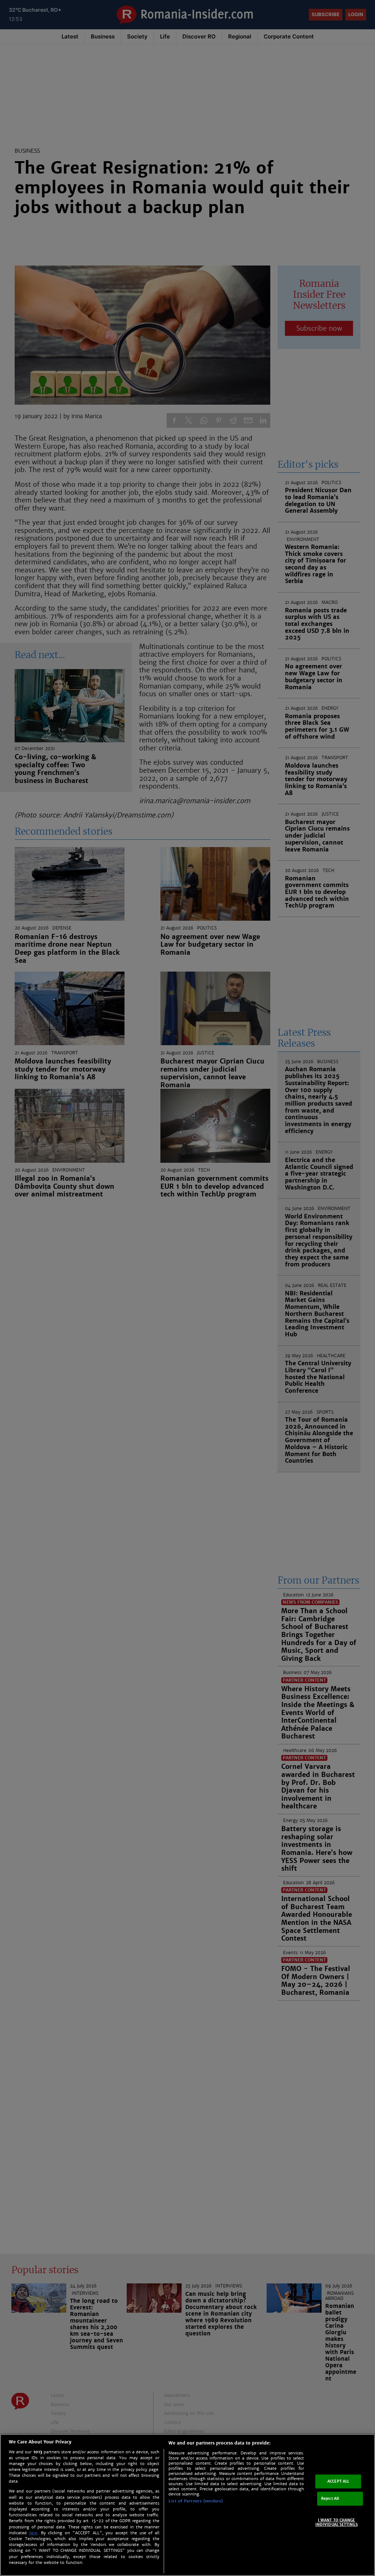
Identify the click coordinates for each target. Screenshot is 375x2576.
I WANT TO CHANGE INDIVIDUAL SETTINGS (337, 2522)
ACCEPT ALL (338, 2481)
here (33, 2533)
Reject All (330, 2499)
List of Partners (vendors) (196, 2501)
